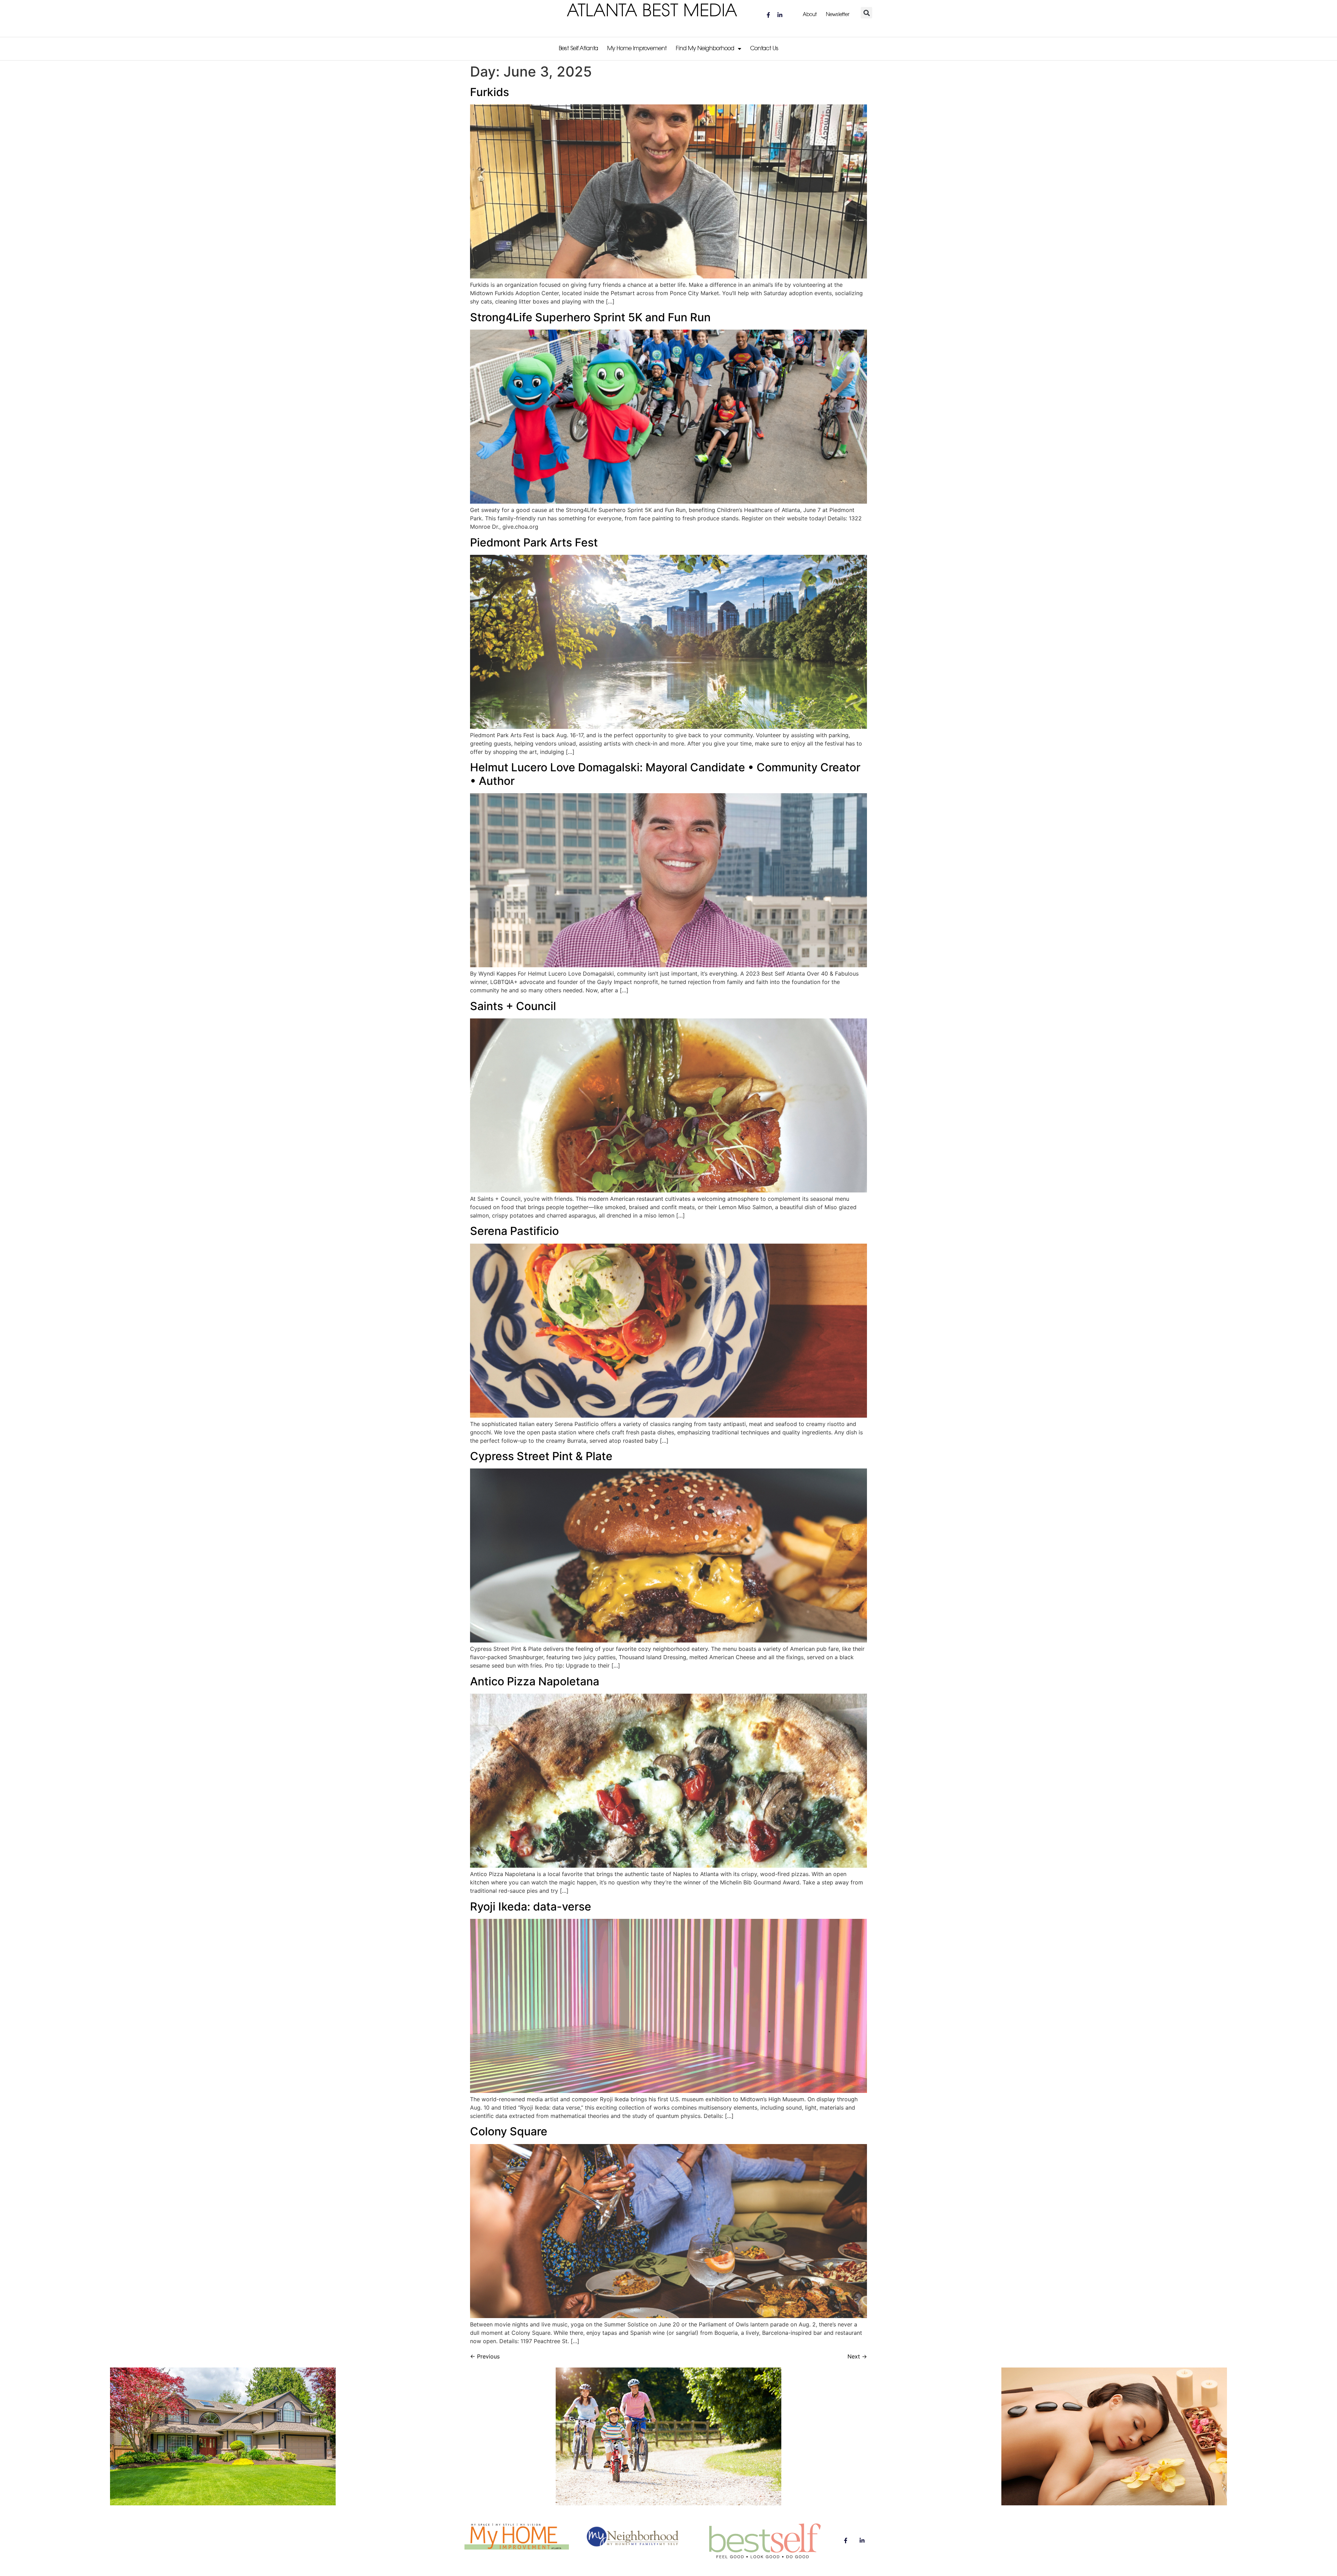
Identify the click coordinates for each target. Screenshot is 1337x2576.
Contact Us (764, 49)
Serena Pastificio (514, 1231)
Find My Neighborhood (705, 49)
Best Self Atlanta (578, 49)
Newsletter (838, 15)
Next (857, 2356)
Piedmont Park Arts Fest (534, 542)
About (810, 15)
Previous (485, 2356)
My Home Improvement (637, 49)
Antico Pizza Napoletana (535, 1681)
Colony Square (509, 2131)
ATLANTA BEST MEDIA (652, 12)
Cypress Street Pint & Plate (541, 1456)
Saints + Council (513, 1006)
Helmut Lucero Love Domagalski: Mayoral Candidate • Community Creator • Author (665, 774)
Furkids (490, 92)
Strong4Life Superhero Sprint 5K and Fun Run (590, 317)
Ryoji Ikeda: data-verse (531, 1907)
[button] (866, 13)
